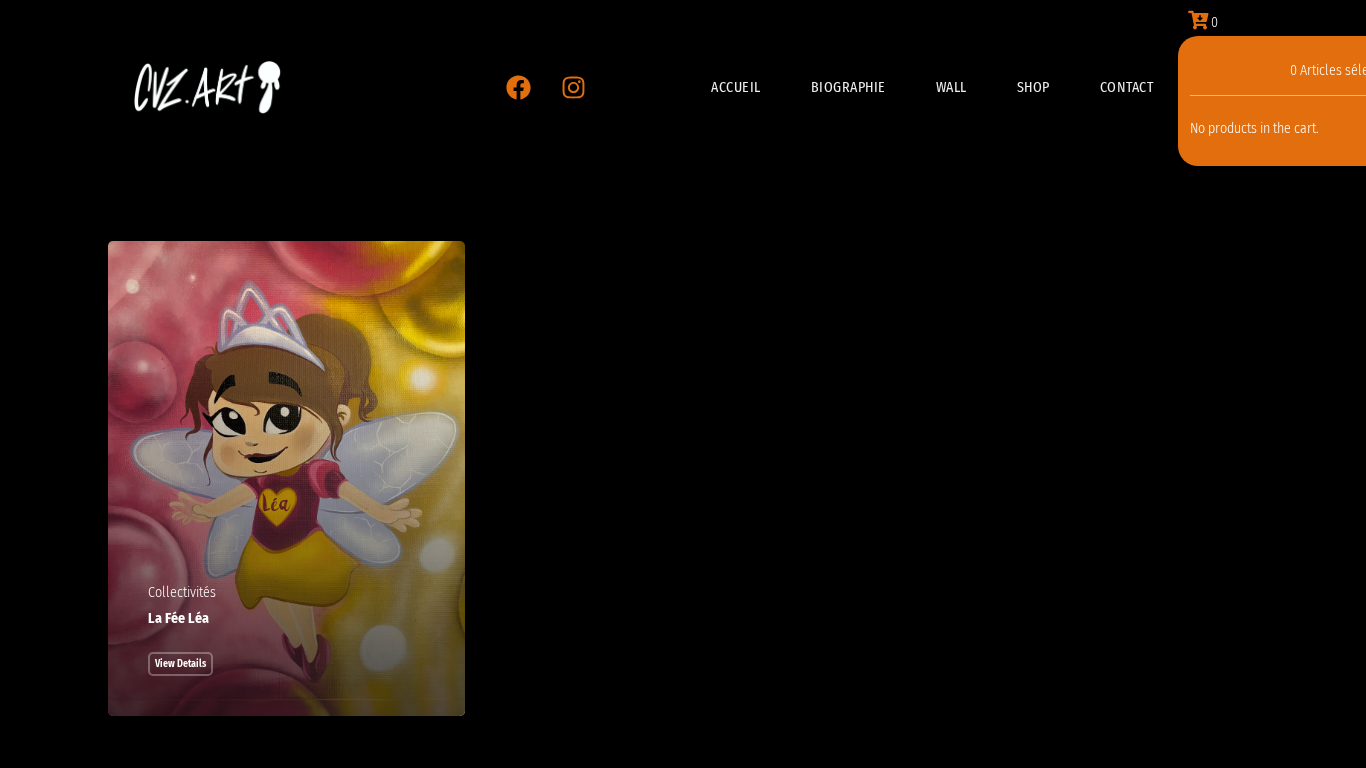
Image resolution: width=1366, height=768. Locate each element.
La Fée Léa (178, 618)
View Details (180, 664)
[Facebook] (518, 88)
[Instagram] (573, 88)
